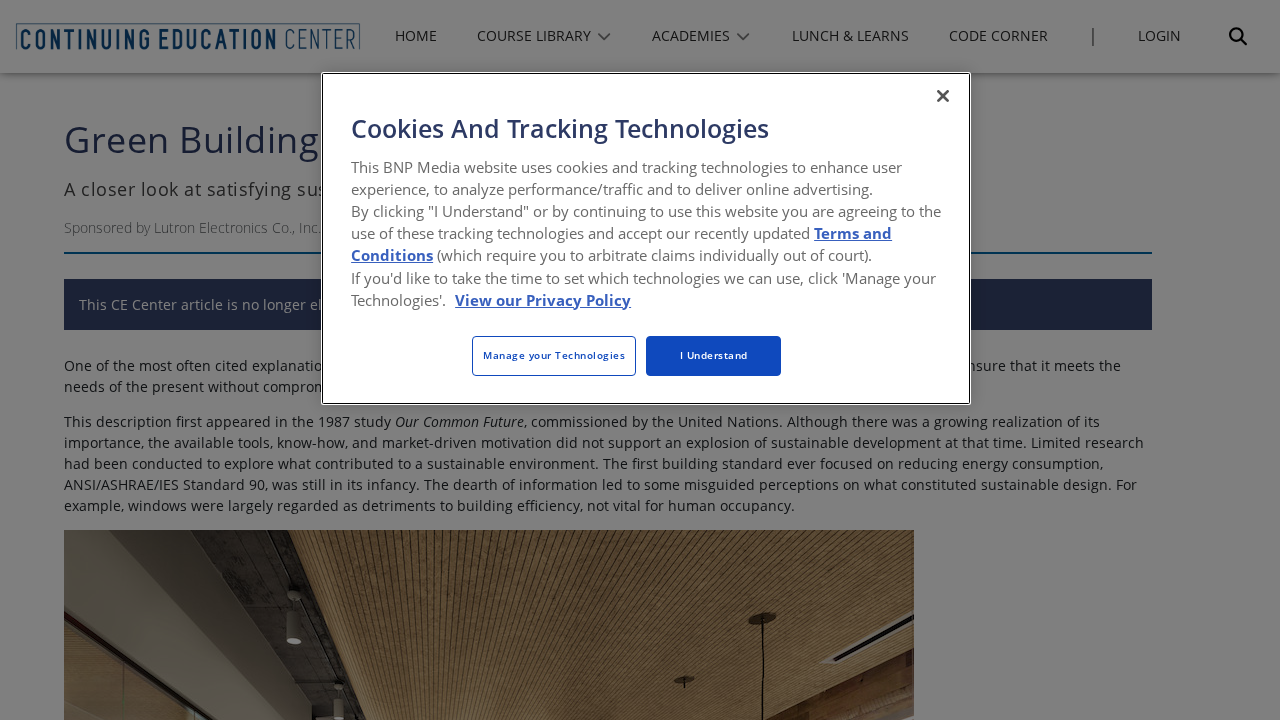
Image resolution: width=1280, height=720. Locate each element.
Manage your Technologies (554, 355)
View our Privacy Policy (543, 300)
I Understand (714, 355)
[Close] (943, 96)
